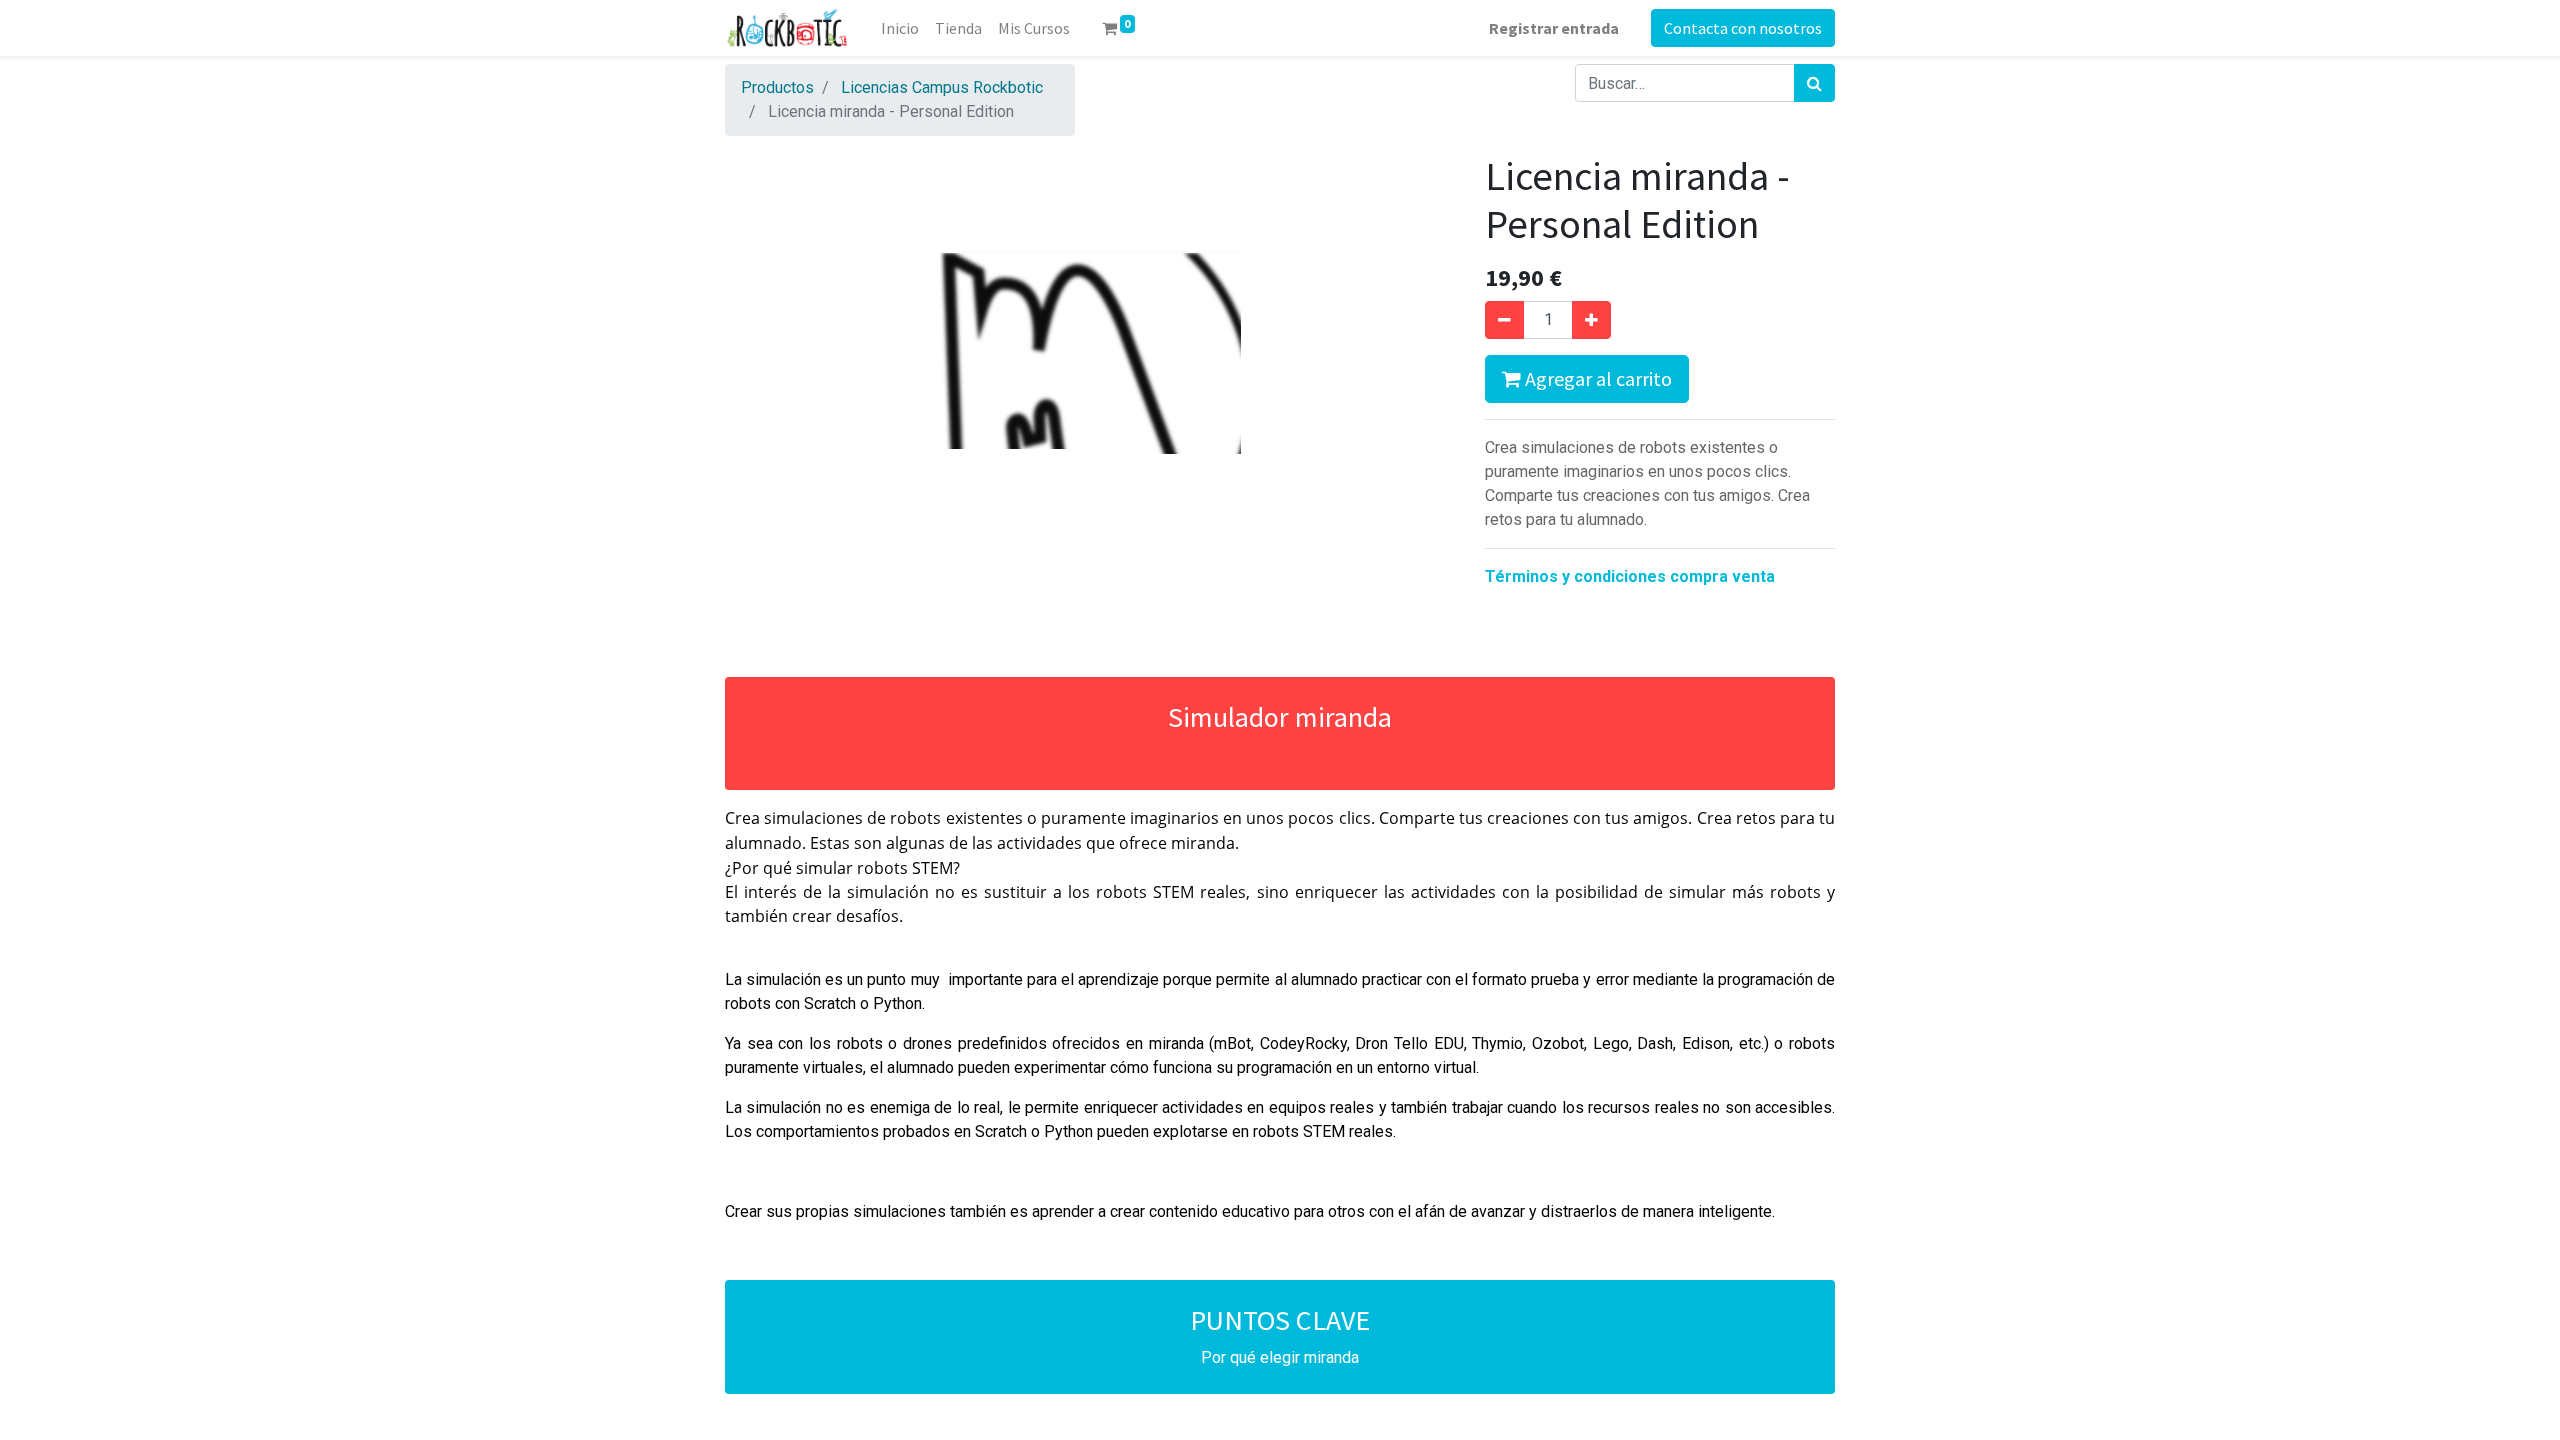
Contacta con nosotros (1743, 28)
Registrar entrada (1554, 28)
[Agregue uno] (1591, 320)
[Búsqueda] (1814, 83)
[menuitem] (900, 28)
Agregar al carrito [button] (1596, 378)
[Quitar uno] (1504, 320)
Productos (777, 87)
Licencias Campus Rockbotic (942, 87)
